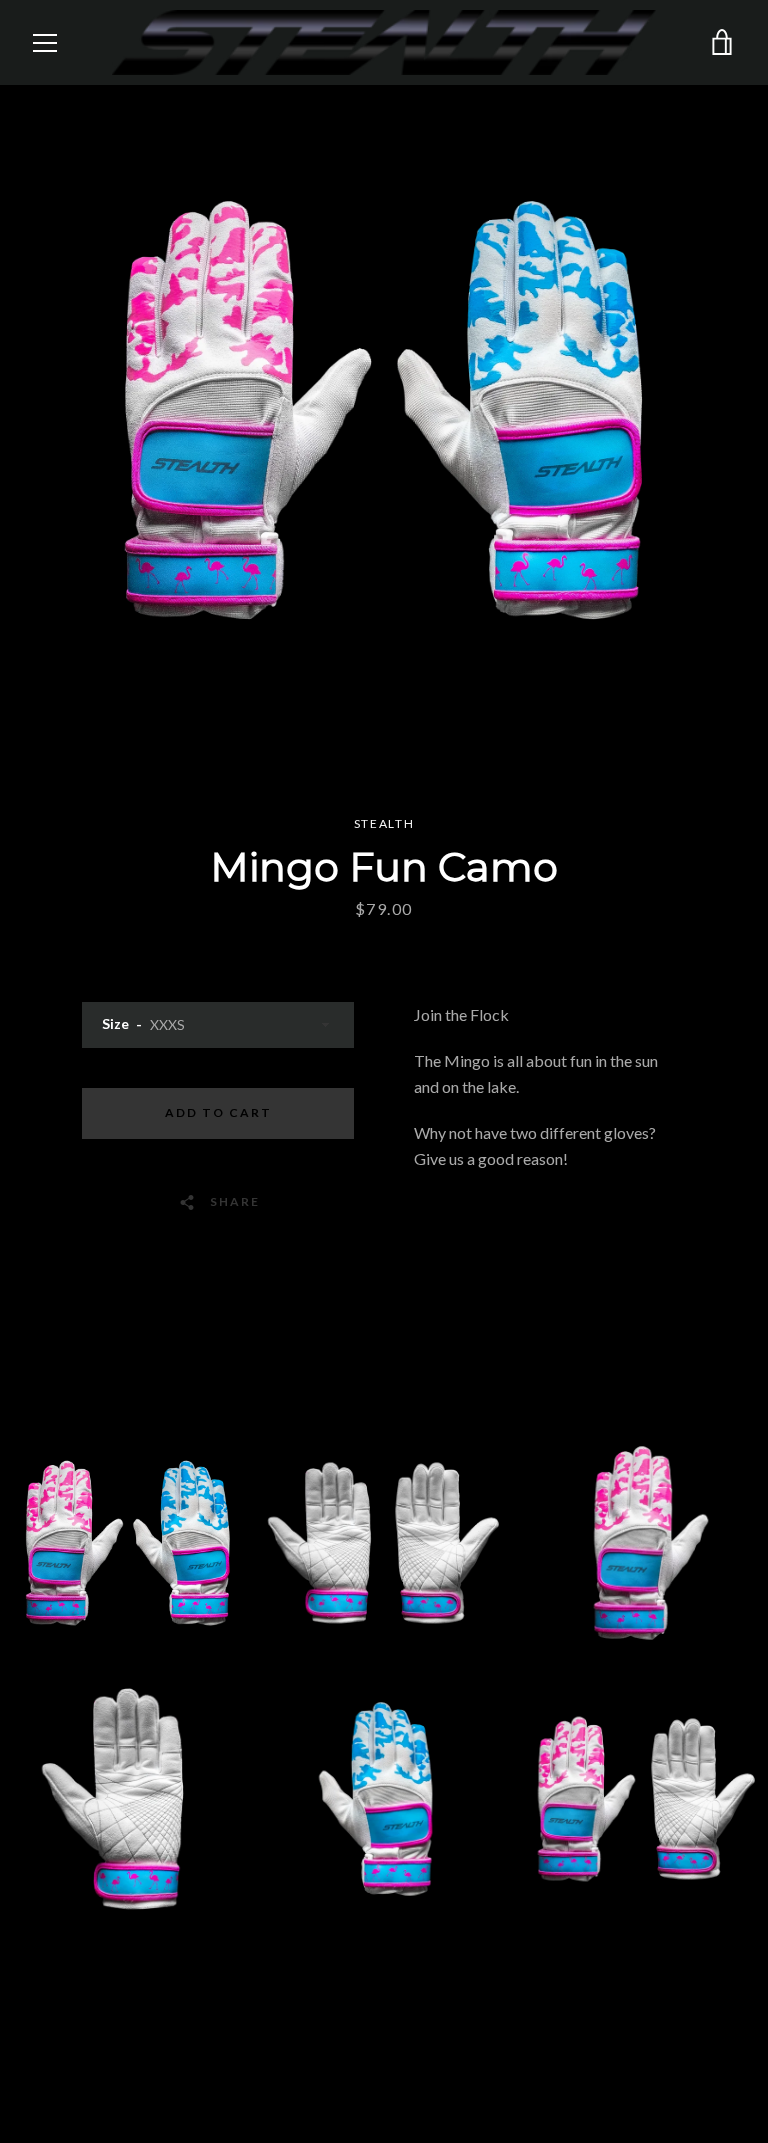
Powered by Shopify (628, 2091)
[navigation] (45, 43)
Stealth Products (678, 2065)
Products (469, 1986)
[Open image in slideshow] (384, 410)
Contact (373, 1986)
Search (287, 1986)
